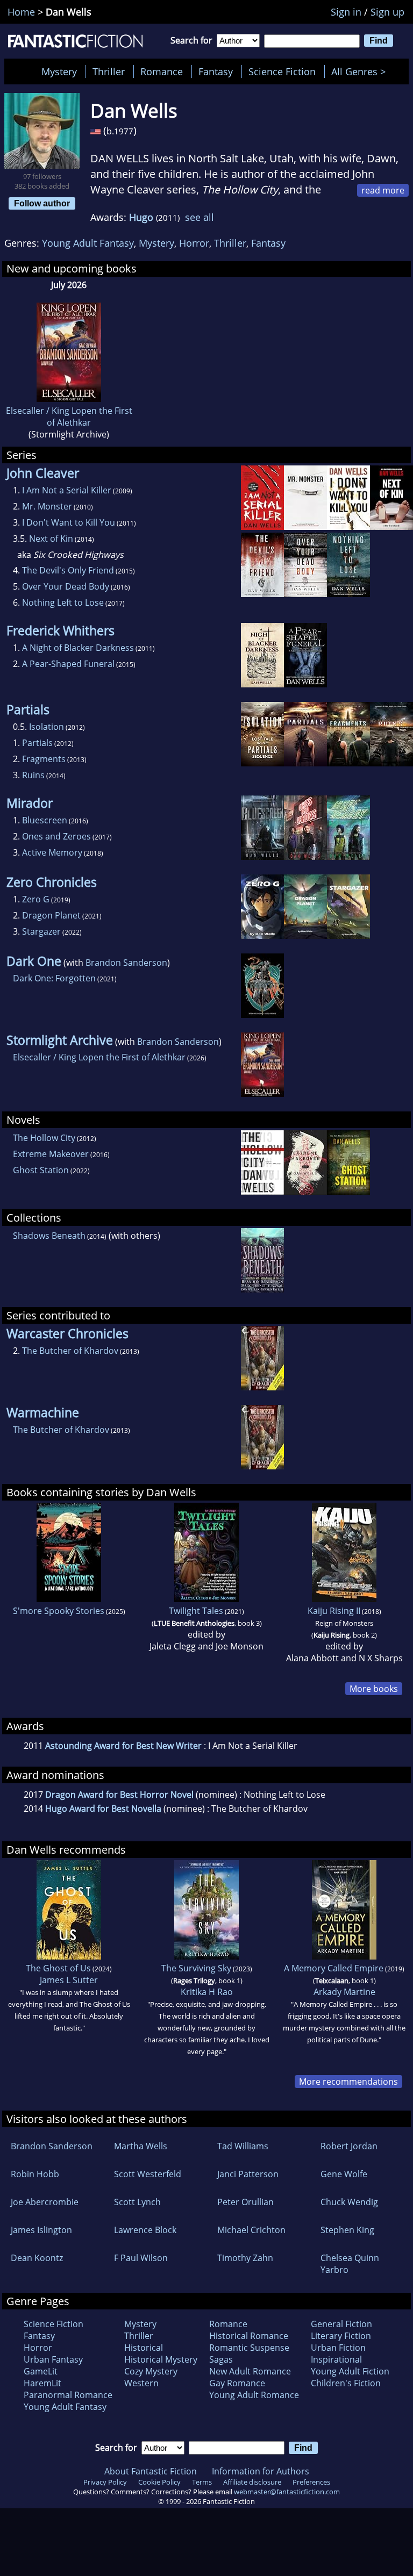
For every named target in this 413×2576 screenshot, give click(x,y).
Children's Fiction (346, 2383)
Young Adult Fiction (350, 2371)
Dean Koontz (37, 2258)
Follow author (42, 203)
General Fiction (341, 2324)
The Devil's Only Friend (68, 570)
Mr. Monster (47, 506)
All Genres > (361, 71)
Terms (202, 2482)
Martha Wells (141, 2146)
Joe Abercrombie (45, 2202)
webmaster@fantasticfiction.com (287, 2492)
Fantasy (216, 71)
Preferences (311, 2482)
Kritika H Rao (207, 1992)
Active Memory (52, 852)
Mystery (59, 71)
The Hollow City (44, 1138)
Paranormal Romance (68, 2395)
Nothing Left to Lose (63, 602)
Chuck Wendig (349, 2202)
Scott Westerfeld (148, 2174)
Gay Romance (237, 2383)
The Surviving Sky (196, 1968)
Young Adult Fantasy (88, 243)
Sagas (221, 2359)
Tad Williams (243, 2146)
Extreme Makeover (51, 1154)
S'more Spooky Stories (59, 1611)
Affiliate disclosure (252, 2482)
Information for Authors (261, 2471)
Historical (144, 2348)
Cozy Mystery (151, 2371)
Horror (194, 243)
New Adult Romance (250, 2371)
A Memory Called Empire (334, 1968)
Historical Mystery (161, 2359)
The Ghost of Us (58, 1968)
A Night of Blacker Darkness (78, 648)
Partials (37, 743)
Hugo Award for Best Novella (103, 1809)
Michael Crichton (251, 2230)
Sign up (387, 12)
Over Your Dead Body (66, 586)
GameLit (41, 2371)
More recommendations (348, 2082)
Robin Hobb (35, 2174)
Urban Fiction (338, 2348)
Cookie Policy (159, 2482)
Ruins (33, 775)
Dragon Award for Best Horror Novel (119, 1795)
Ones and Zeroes (56, 836)
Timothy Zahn (245, 2258)
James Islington (41, 2230)
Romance (162, 71)
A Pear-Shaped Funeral (68, 664)
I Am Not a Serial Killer (67, 490)
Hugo (141, 217)
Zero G (36, 899)
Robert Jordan (349, 2146)
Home (21, 12)
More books (374, 1689)
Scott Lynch (137, 2202)
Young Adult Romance (254, 2395)
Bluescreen (45, 820)
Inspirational (336, 2359)
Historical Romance (249, 2336)
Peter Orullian (245, 2202)
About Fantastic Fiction (151, 2471)
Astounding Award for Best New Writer (123, 1746)
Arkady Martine (344, 1992)
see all (200, 217)
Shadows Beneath (49, 1236)
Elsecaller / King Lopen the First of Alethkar (69, 417)
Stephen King (347, 2230)
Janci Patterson (248, 2174)
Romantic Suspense (249, 2348)
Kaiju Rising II (334, 1611)
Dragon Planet (51, 915)
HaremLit (42, 2383)
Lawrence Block (145, 2230)
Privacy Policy (105, 2482)
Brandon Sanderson (126, 963)
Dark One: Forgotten (54, 978)
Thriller (109, 71)
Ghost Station (41, 1170)
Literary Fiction (341, 2336)
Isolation (47, 727)
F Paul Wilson (141, 2258)
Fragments (44, 759)
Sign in (346, 12)
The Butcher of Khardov (70, 1351)
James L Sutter (69, 1980)
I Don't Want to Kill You (69, 522)
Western (141, 2383)
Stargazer (41, 931)
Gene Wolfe (344, 2174)
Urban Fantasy (53, 2359)
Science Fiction (282, 71)
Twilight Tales (196, 1611)
